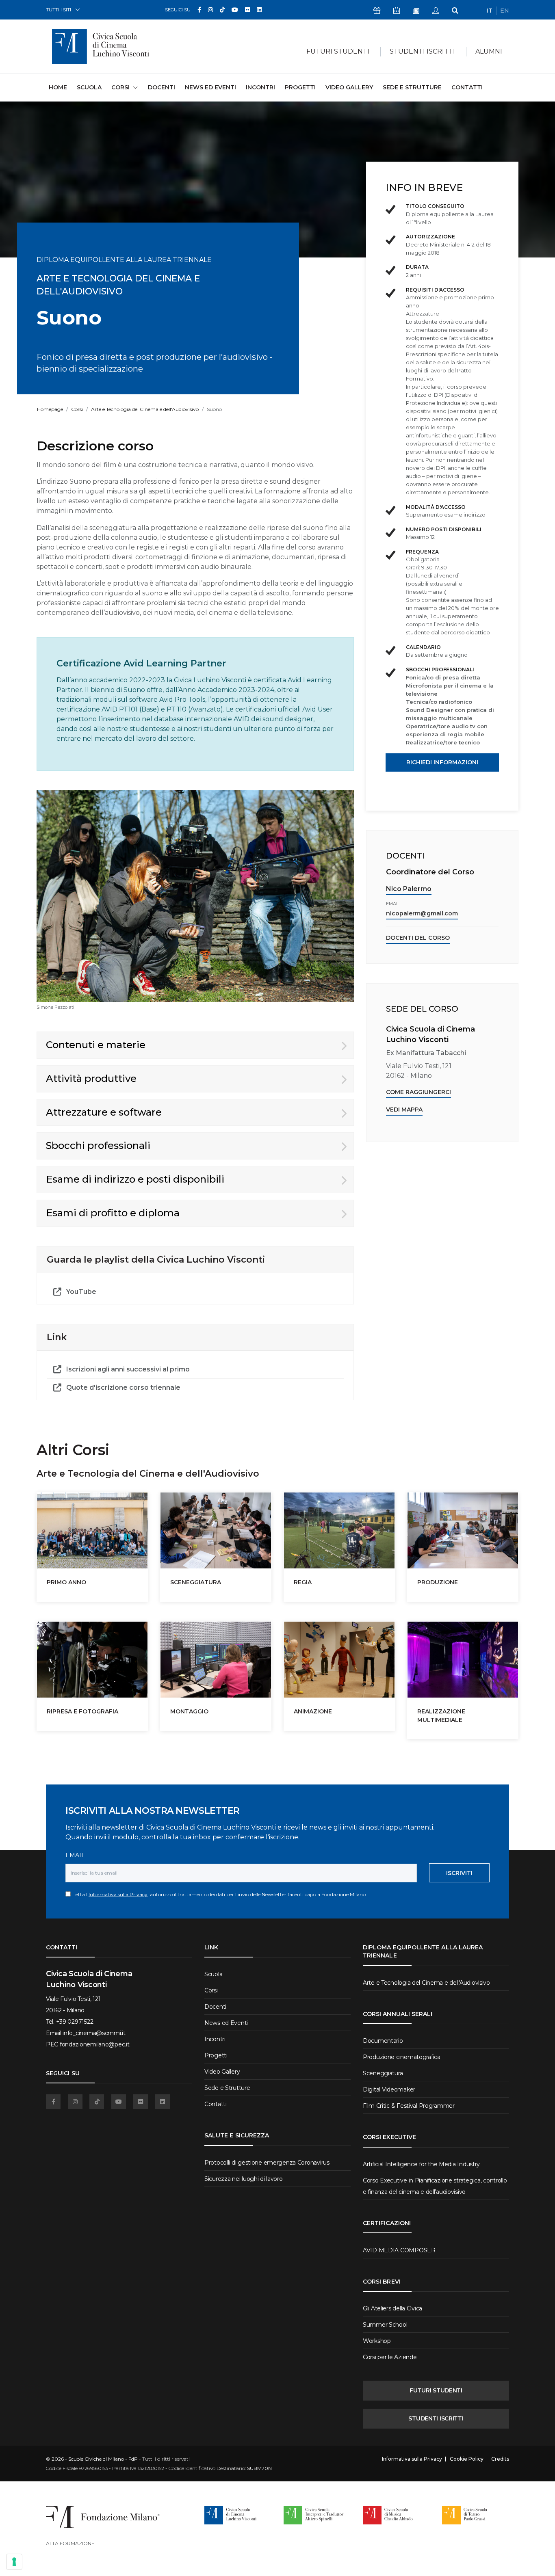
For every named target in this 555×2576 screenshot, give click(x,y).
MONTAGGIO (189, 1711)
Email (75, 1855)
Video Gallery (349, 87)
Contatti (467, 87)
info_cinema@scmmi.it (94, 2033)
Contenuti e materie (96, 1045)
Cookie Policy (467, 2459)
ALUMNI (489, 51)
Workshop (377, 2341)
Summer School (385, 2325)
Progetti (300, 87)
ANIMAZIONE (313, 1711)
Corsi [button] (120, 87)
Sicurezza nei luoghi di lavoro (244, 2179)
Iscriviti (459, 1873)
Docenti (162, 87)
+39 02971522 (75, 2022)
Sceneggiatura (383, 2073)
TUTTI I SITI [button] (59, 10)
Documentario (383, 2041)
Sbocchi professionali (98, 1145)
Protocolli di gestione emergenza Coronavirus (267, 2163)
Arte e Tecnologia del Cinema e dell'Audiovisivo (145, 409)
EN (505, 11)
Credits (500, 2459)
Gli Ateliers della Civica (392, 2308)
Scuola (89, 87)
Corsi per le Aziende (390, 2357)
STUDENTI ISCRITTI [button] (422, 51)
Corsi (77, 409)
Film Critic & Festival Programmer (409, 2106)
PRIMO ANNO (66, 1582)
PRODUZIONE (438, 1582)
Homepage (50, 409)
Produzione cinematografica (402, 2057)
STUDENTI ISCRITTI (436, 2418)
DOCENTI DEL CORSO (418, 938)
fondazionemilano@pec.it (95, 2044)
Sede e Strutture (412, 87)
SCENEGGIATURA (196, 1582)
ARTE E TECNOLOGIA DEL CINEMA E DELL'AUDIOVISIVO (118, 285)
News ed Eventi (210, 87)
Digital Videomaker (389, 2089)
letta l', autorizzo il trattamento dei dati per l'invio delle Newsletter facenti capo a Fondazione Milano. (219, 1894)
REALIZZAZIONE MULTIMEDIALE (441, 1715)
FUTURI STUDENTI (436, 2390)
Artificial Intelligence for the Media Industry (421, 2164)
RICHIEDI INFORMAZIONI (442, 762)
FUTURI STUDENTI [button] (338, 51)
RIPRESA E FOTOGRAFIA (82, 1711)
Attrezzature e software (104, 1112)
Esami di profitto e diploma (113, 1213)
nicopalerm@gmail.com (422, 913)
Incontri (260, 87)
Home (58, 87)
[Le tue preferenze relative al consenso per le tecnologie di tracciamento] (14, 2562)
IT (489, 11)
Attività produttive (91, 1078)
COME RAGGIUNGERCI (418, 1092)
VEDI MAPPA (404, 1110)
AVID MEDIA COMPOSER (399, 2250)
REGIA (303, 1582)
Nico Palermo (409, 889)
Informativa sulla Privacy (118, 1894)
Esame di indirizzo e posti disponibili (135, 1179)
